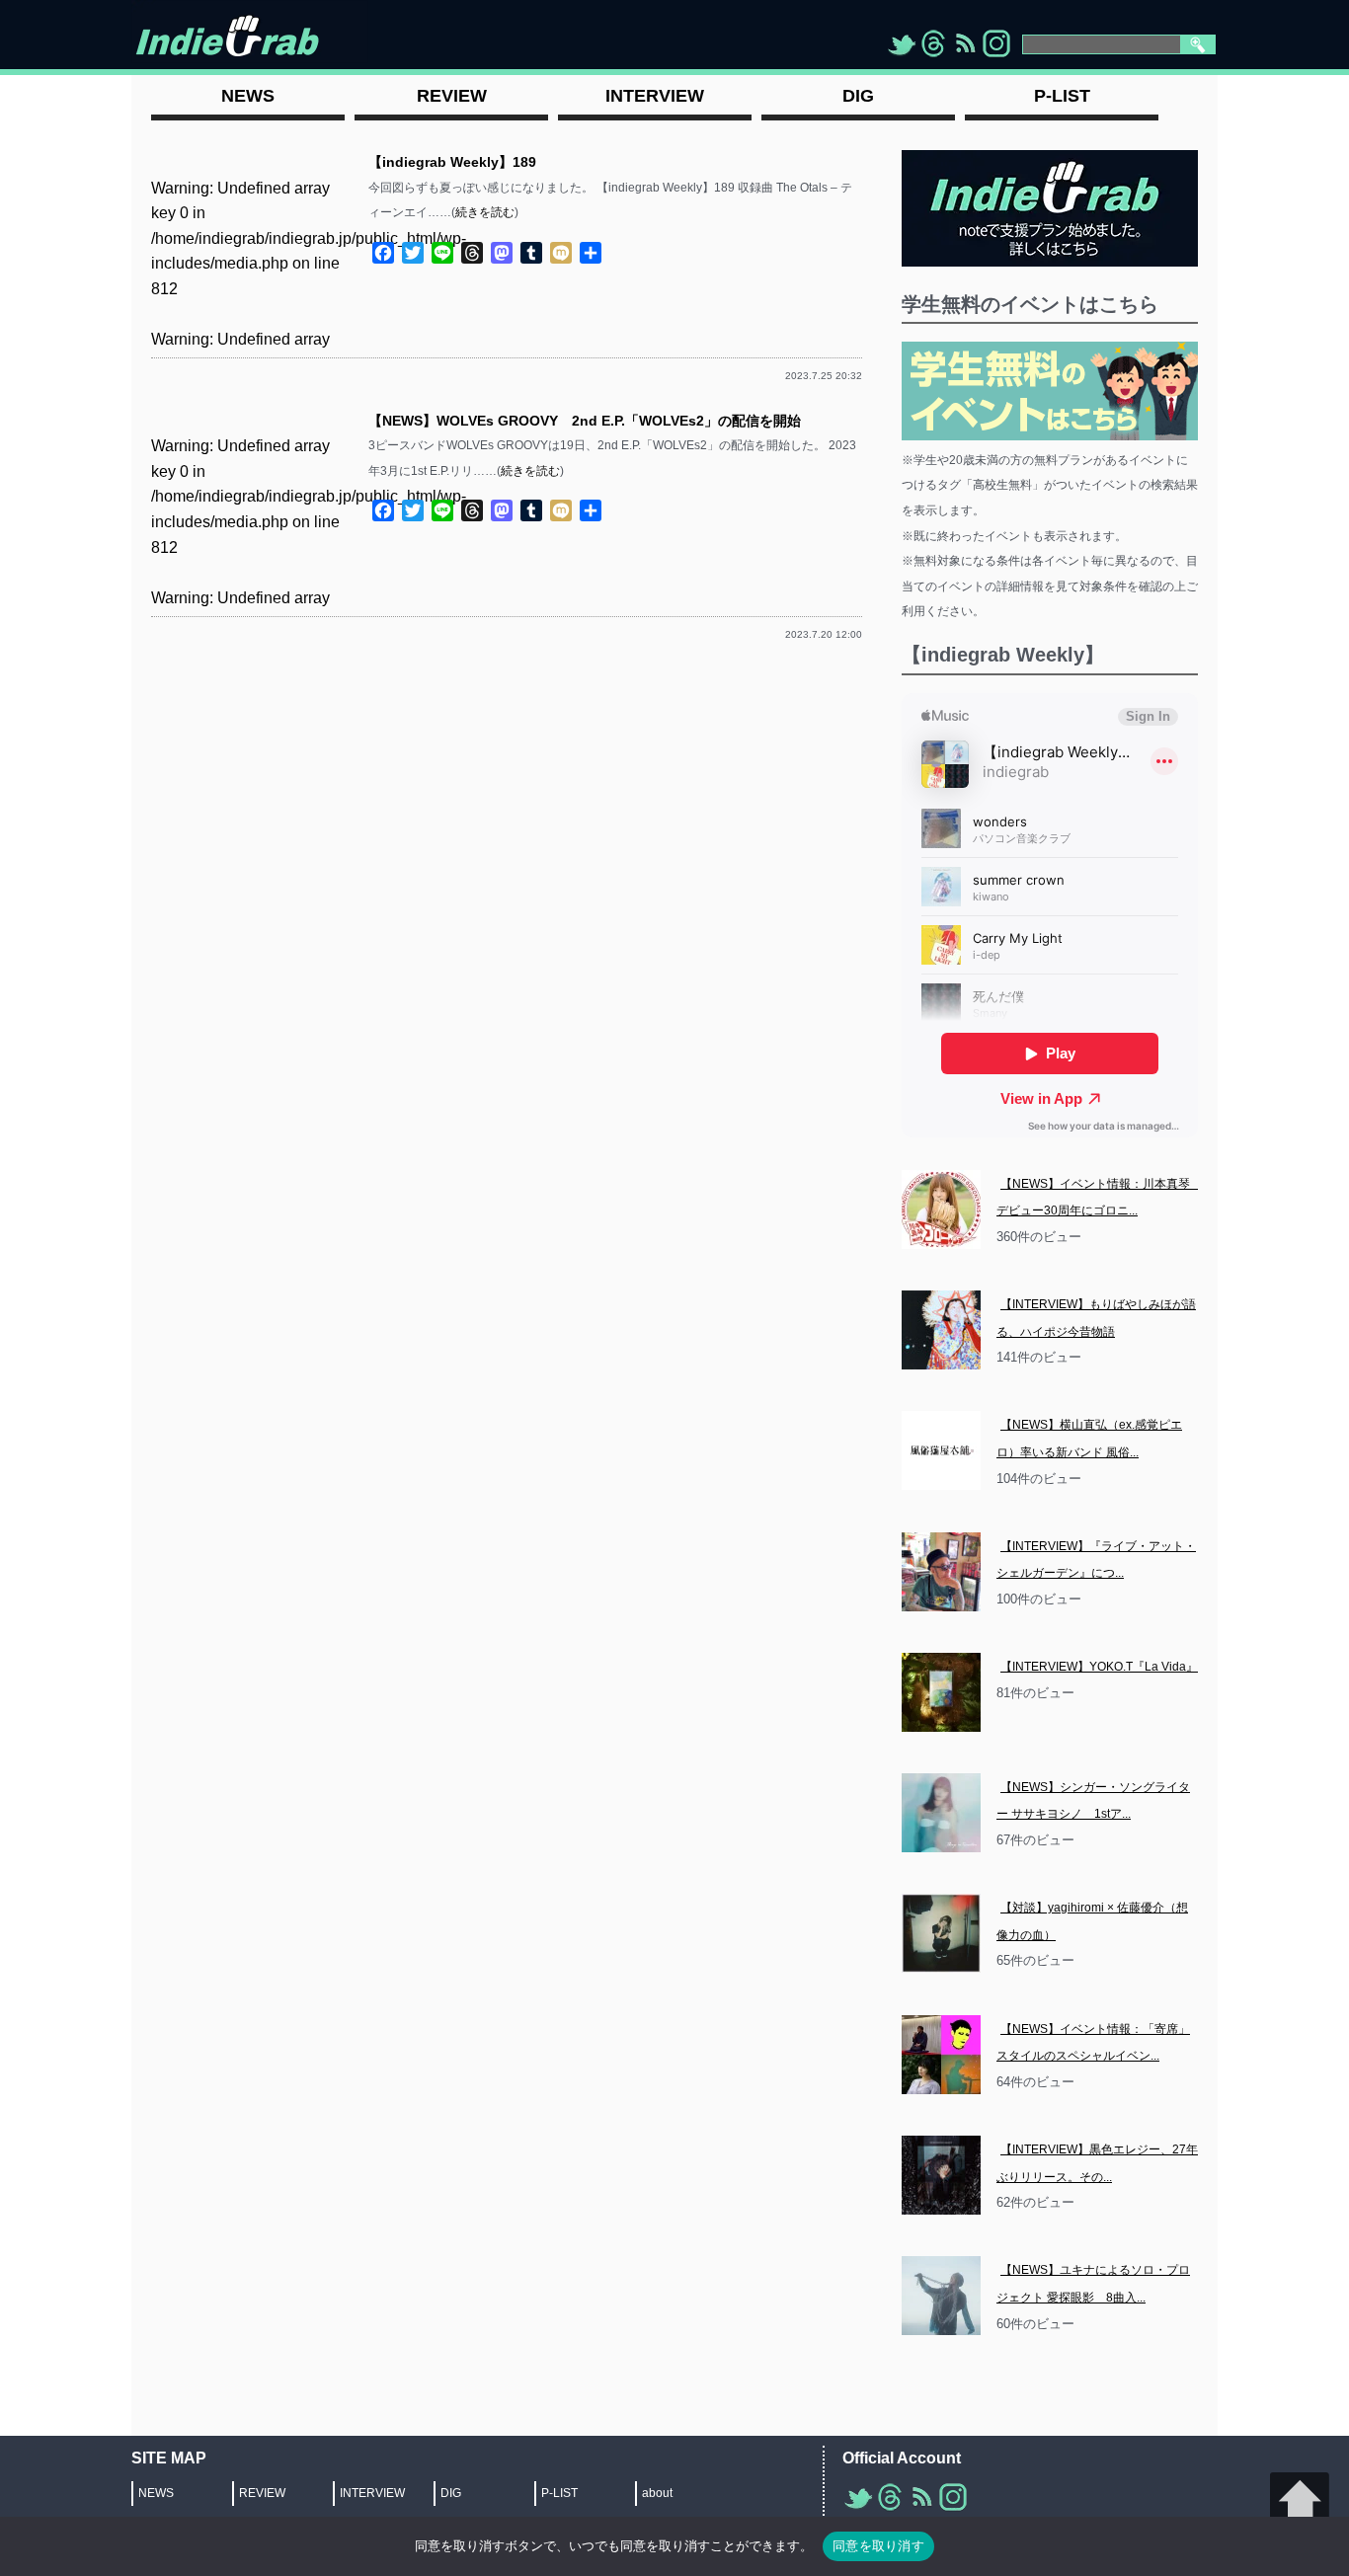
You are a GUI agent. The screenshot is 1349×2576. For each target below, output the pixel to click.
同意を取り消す (878, 2545)
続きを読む (485, 212)
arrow (1300, 2502)
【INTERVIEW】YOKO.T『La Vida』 (1099, 1667)
